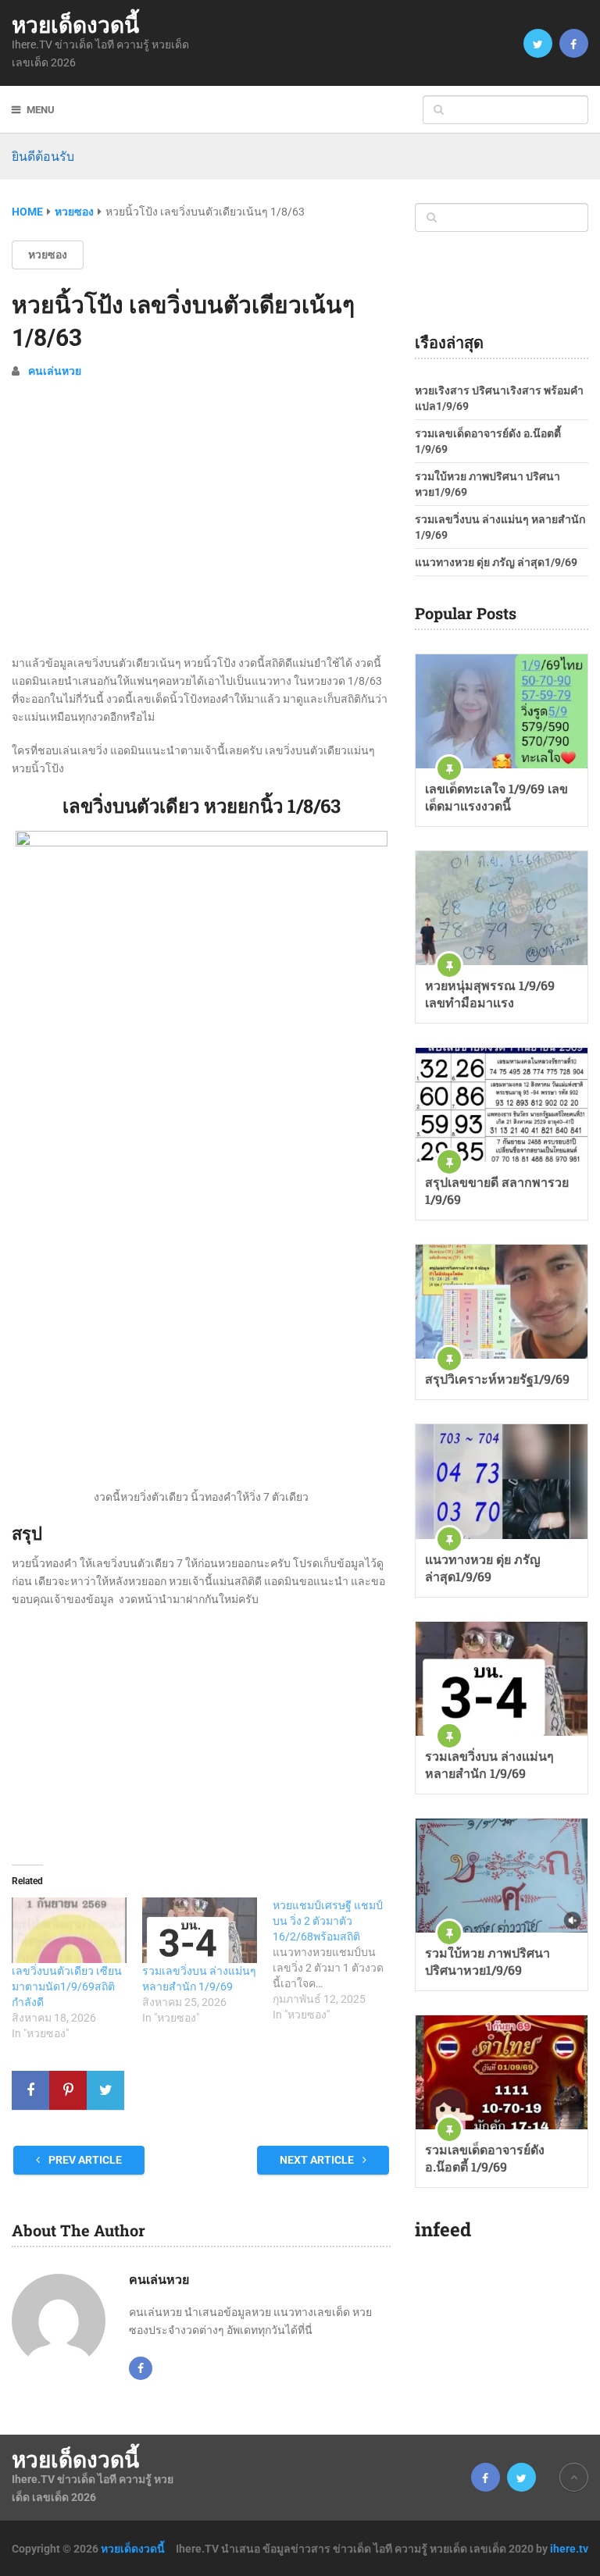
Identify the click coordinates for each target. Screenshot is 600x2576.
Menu (41, 110)
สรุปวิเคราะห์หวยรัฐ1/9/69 (497, 1379)
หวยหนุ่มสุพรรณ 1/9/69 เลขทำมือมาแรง (490, 994)
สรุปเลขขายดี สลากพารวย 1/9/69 (497, 1190)
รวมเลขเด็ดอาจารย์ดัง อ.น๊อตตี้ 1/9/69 (485, 2158)
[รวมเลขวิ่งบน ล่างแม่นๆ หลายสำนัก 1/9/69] (200, 1930)
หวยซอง (48, 255)
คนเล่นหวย (55, 371)
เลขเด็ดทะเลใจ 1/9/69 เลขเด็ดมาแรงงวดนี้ (496, 797)
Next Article (318, 2160)
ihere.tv (569, 2549)
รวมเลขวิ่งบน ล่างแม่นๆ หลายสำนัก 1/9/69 (489, 1764)
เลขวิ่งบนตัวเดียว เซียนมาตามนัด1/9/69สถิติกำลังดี (67, 1986)
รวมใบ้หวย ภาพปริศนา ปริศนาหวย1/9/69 (487, 1961)
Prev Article (84, 2160)
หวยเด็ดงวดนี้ (75, 25)
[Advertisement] (201, 527)
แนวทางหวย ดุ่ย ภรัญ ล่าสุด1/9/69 (496, 562)
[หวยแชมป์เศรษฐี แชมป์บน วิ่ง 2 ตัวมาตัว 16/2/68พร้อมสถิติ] (338, 1960)
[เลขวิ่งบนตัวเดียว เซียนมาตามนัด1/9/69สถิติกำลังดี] (69, 1930)
